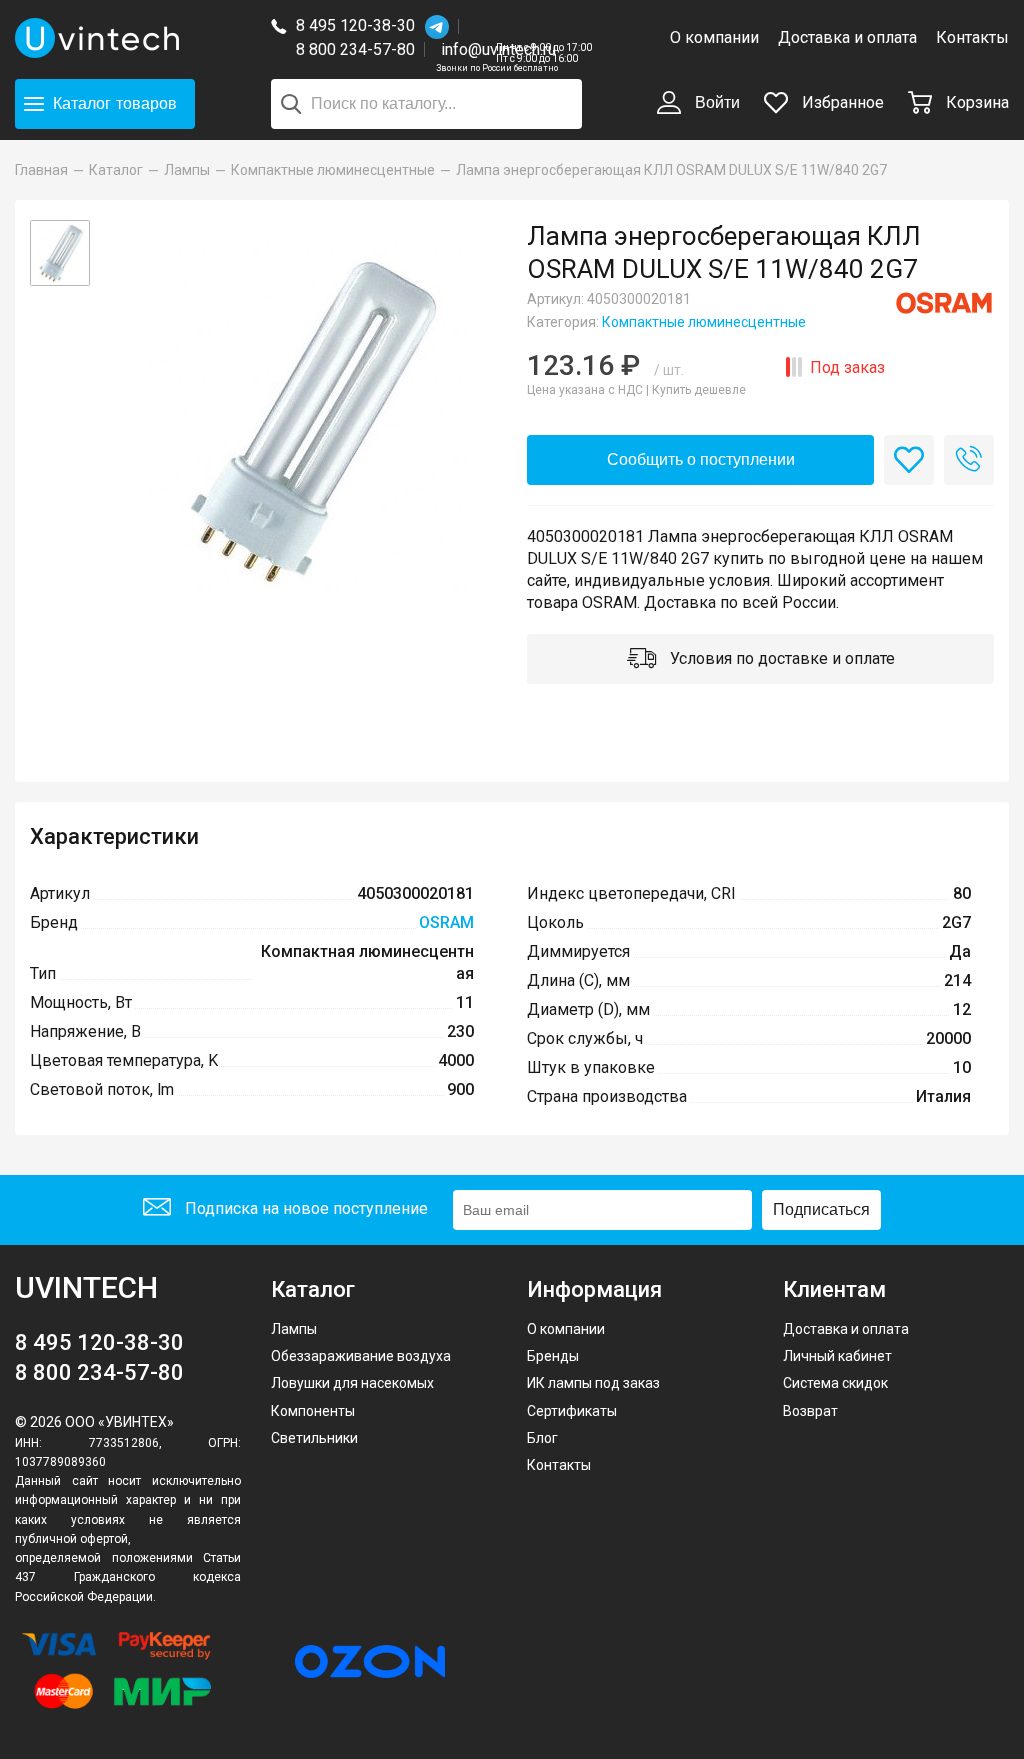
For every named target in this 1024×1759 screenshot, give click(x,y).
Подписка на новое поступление (304, 1208)
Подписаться (821, 1209)
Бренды (553, 1356)
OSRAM (446, 922)
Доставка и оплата (847, 37)
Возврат (810, 1411)
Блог (542, 1438)
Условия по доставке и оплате (780, 658)
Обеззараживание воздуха (361, 1356)
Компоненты (313, 1411)
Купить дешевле (699, 390)
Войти (715, 102)
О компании (714, 37)
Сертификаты (572, 1411)
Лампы (294, 1329)
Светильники (314, 1438)
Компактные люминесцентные (704, 322)
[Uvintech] (128, 38)
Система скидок (835, 1383)
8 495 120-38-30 (355, 25)
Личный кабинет (837, 1356)
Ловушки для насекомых (352, 1383)
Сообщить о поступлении (701, 459)
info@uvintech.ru (498, 49)
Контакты (972, 37)
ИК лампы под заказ (593, 1383)
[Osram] (944, 303)
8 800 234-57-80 (360, 50)
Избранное (841, 102)
